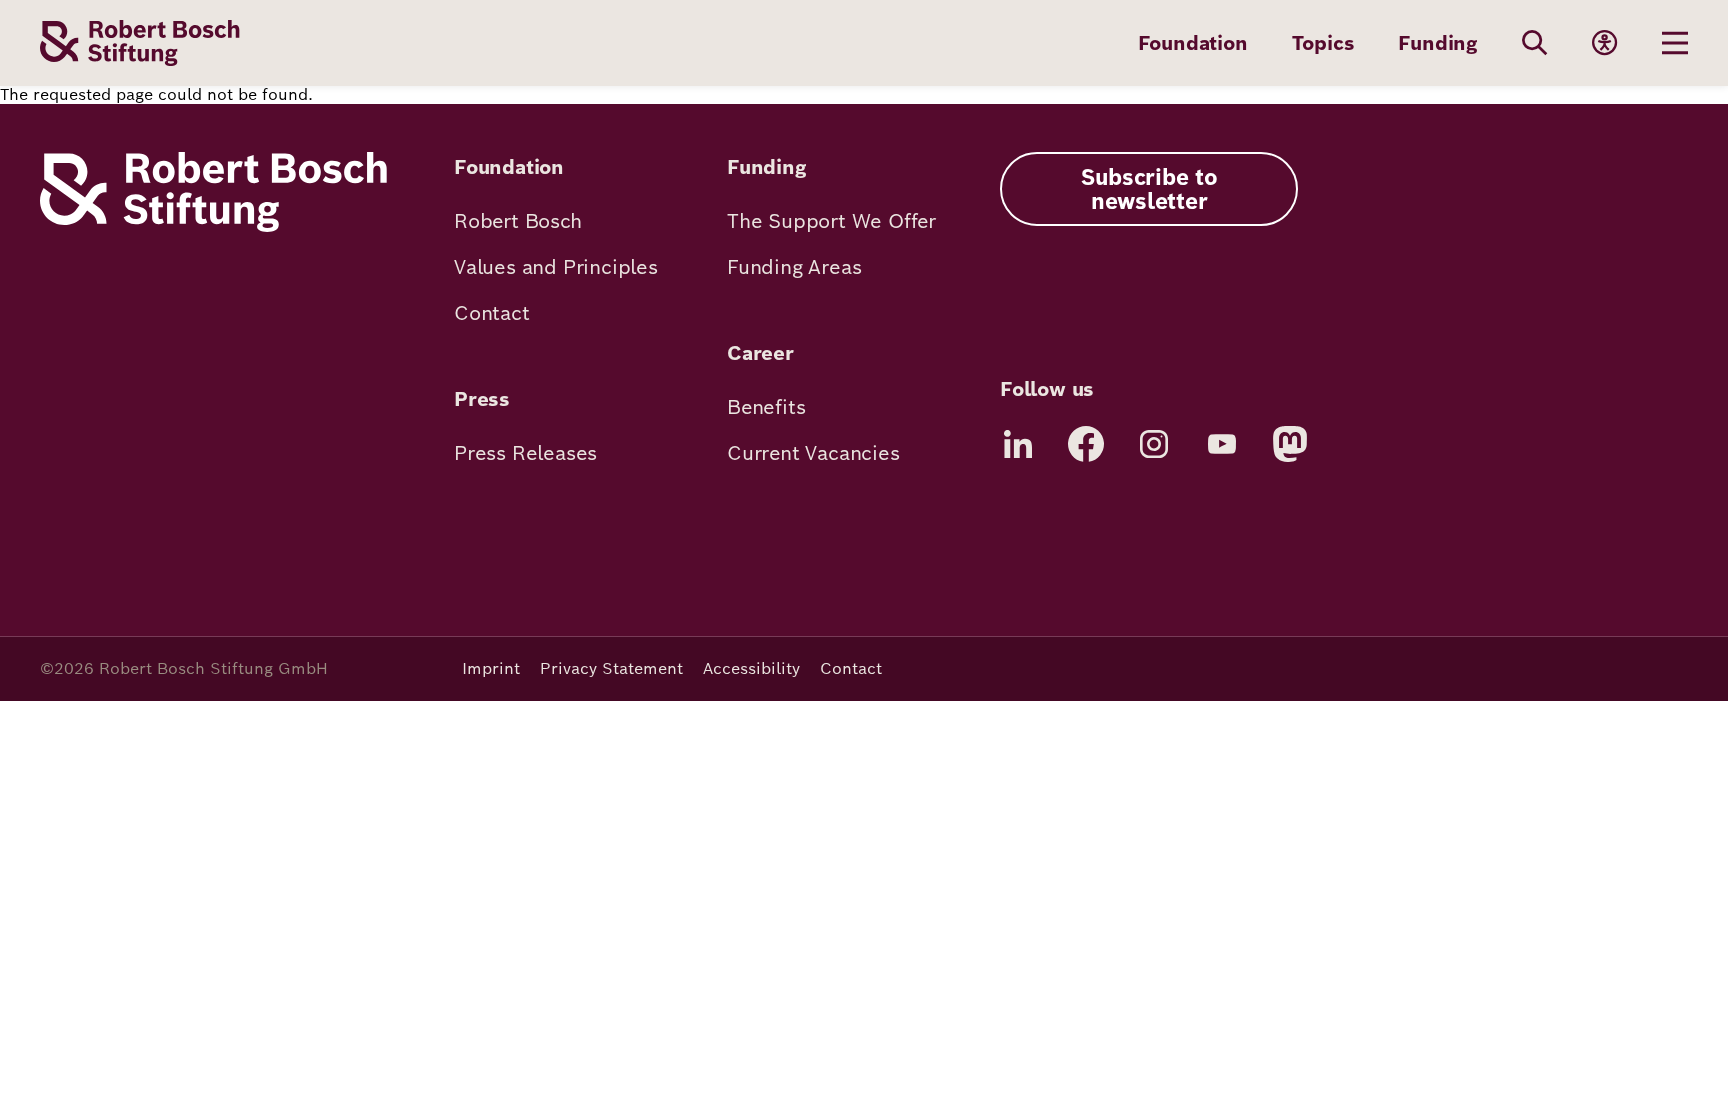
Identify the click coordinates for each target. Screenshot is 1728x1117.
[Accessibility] (1605, 43)
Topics (1323, 43)
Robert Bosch (518, 221)
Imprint (491, 668)
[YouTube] (1222, 444)
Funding (1438, 43)
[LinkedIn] (1018, 444)
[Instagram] (1154, 444)
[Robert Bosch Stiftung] (213, 226)
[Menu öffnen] (1675, 43)
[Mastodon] (1290, 444)
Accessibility (751, 668)
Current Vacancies (813, 453)
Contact (492, 313)
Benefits (766, 407)
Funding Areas (794, 267)
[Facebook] (1086, 444)
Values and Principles (556, 267)
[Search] (1535, 43)
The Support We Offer (831, 221)
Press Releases (525, 453)
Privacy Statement (611, 668)
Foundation (1193, 43)
